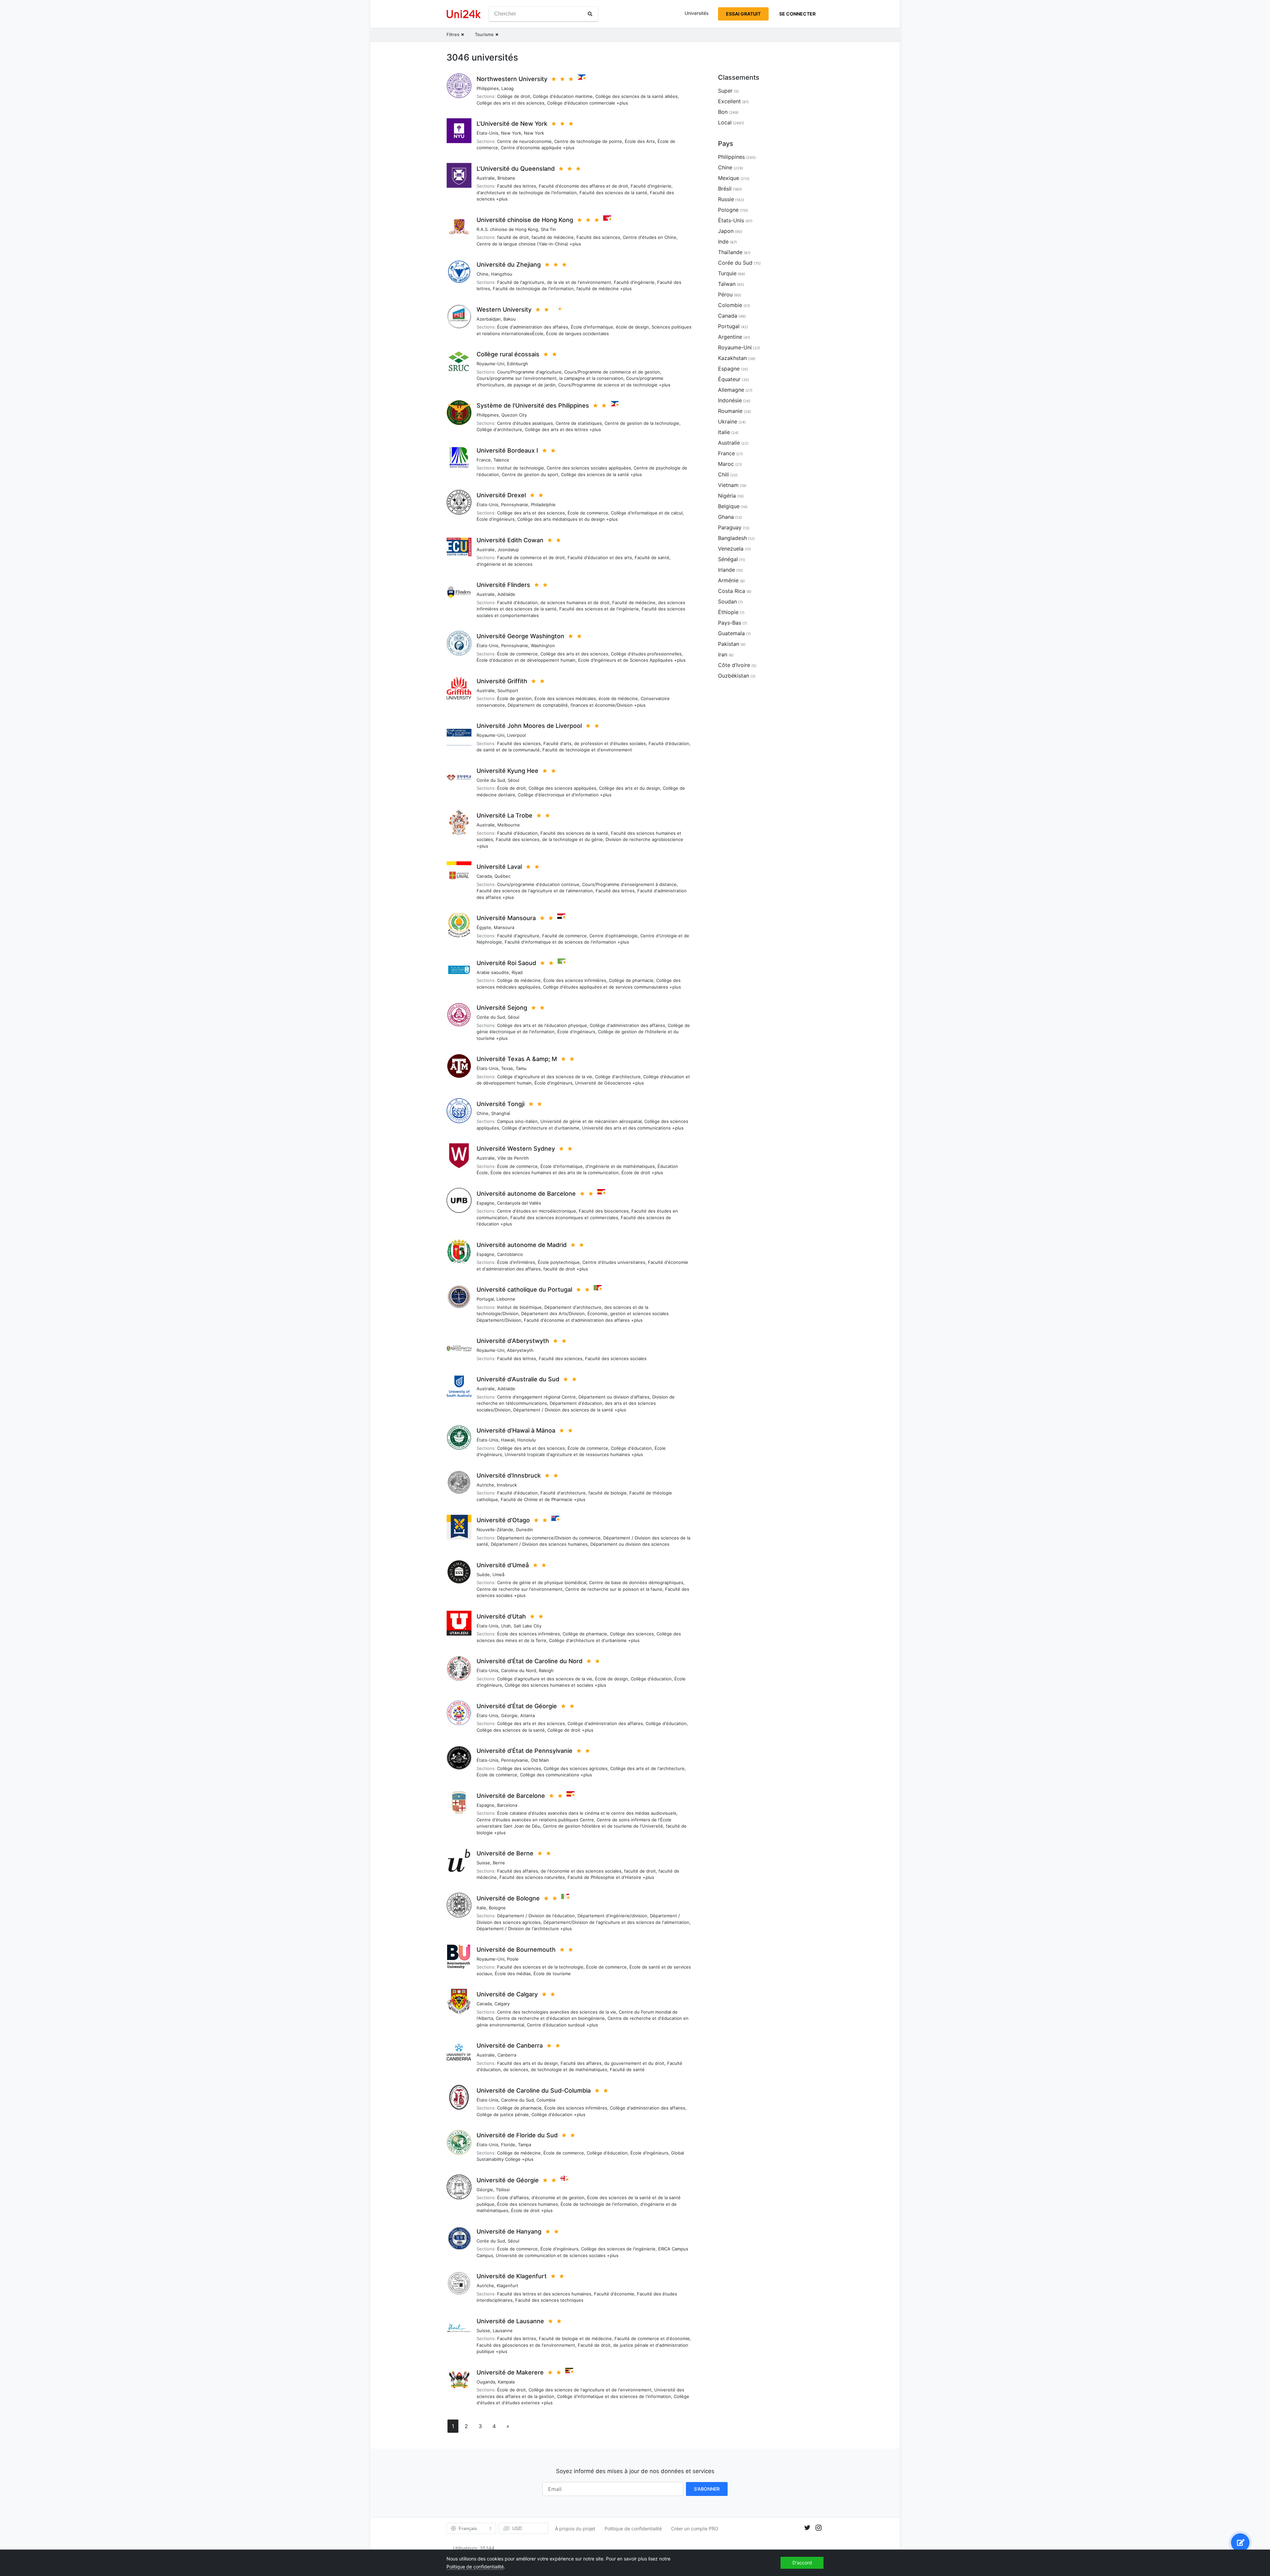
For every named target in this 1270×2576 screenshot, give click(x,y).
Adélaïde (506, 594)
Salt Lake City (528, 1626)
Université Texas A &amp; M (517, 1059)
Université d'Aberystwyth (513, 1341)
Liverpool (516, 735)
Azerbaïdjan (489, 319)
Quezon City (514, 415)
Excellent (729, 101)
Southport (508, 690)
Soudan (727, 601)
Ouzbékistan (734, 676)
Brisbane (506, 178)
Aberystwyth (520, 1350)
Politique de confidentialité (633, 2529)
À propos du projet (575, 2529)
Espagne (486, 1203)
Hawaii (508, 1440)
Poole (513, 1959)
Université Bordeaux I (507, 450)
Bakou (510, 319)
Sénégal (728, 559)
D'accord (802, 2563)
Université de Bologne (508, 1898)
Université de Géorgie (508, 2180)
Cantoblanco (510, 1254)
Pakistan (729, 644)
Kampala (506, 2382)
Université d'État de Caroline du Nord (529, 1661)
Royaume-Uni (490, 364)
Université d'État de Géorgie (517, 1706)
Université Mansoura (506, 918)
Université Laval (499, 867)
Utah (506, 1626)
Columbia (546, 2100)
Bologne (497, 1908)
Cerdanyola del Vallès (519, 1203)
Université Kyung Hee (508, 771)
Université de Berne (505, 1853)
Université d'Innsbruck (509, 1475)
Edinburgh (518, 364)
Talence (501, 460)
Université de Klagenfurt (512, 2276)
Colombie (730, 305)
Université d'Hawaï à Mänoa (516, 1430)
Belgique (729, 506)
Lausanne (503, 2331)
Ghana (726, 517)
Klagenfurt (508, 2286)
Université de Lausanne (510, 2321)
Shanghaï (501, 1113)
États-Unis (487, 133)
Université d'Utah (501, 1616)
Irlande (726, 570)
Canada (484, 876)
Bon (723, 112)
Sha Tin (548, 229)
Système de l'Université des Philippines (533, 405)
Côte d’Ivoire (734, 665)
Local (725, 122)
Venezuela (731, 549)
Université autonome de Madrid (522, 1245)
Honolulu (527, 1440)
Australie (486, 178)
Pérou (725, 294)
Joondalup (508, 550)
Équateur (729, 379)
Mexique (729, 178)
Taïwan (727, 284)
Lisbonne (506, 1299)
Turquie (727, 273)
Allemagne (731, 390)
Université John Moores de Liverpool (529, 726)
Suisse (483, 1863)
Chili (723, 474)
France (484, 460)
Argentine (730, 337)
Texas (507, 1068)
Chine (483, 274)
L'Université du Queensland (516, 169)
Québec (503, 876)
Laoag (508, 88)
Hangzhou (502, 274)
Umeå (498, 1575)
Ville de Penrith (513, 1158)
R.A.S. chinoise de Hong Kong (507, 229)
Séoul (513, 780)
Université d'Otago (503, 1520)
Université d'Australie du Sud (518, 1379)
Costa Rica (732, 591)
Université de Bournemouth (516, 1950)
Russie (726, 199)
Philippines (488, 88)
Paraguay (730, 527)
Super (725, 91)
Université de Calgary (507, 1994)
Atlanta (528, 1715)
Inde (723, 242)
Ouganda (486, 2382)
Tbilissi (503, 2190)
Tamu (521, 1068)
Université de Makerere (510, 2372)
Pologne (728, 210)
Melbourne (509, 825)
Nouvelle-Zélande (495, 1530)
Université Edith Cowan (510, 540)
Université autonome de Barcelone (526, 1194)
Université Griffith (502, 681)
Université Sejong (502, 1008)
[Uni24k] (464, 14)
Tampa (525, 2145)
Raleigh (546, 1670)
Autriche (485, 1485)
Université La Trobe (505, 815)
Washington (543, 645)
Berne (499, 1863)
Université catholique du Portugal (524, 1289)
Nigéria (727, 496)
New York (511, 133)
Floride (508, 2145)
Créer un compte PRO (695, 2529)
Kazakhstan (732, 358)
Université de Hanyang (509, 2231)
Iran (723, 654)
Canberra (507, 2055)
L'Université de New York (512, 124)
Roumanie (730, 411)
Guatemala (731, 633)
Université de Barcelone (511, 1796)
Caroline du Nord (519, 1670)
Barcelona (507, 1805)
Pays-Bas (730, 623)
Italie (481, 1908)
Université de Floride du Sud (517, 2135)
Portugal (485, 1299)
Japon (726, 231)
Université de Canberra (510, 2045)
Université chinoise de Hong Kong (525, 220)
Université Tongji (501, 1104)
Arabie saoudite (493, 972)
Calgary (502, 2004)
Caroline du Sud (517, 2100)
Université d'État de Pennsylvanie (525, 1751)
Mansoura (504, 927)
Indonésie (730, 400)
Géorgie (509, 1715)
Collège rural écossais (508, 354)
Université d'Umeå (503, 1565)
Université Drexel (501, 495)
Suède (483, 1575)
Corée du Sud (491, 780)
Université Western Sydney (516, 1149)
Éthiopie (728, 612)
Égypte (484, 927)
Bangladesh (732, 538)
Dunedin (525, 1530)
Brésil (725, 189)
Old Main (540, 1760)
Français (468, 2528)
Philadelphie (543, 505)
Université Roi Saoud (506, 963)
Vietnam (728, 485)
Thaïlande (730, 252)
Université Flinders (503, 585)
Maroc (726, 464)
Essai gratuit (743, 14)
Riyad (517, 972)
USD (517, 2528)
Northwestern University (512, 79)
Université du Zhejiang (509, 265)
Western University (504, 310)
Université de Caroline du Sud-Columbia (534, 2090)
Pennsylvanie (515, 505)
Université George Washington (520, 636)
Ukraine (728, 422)
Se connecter (797, 14)
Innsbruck (507, 1485)
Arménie (728, 580)
